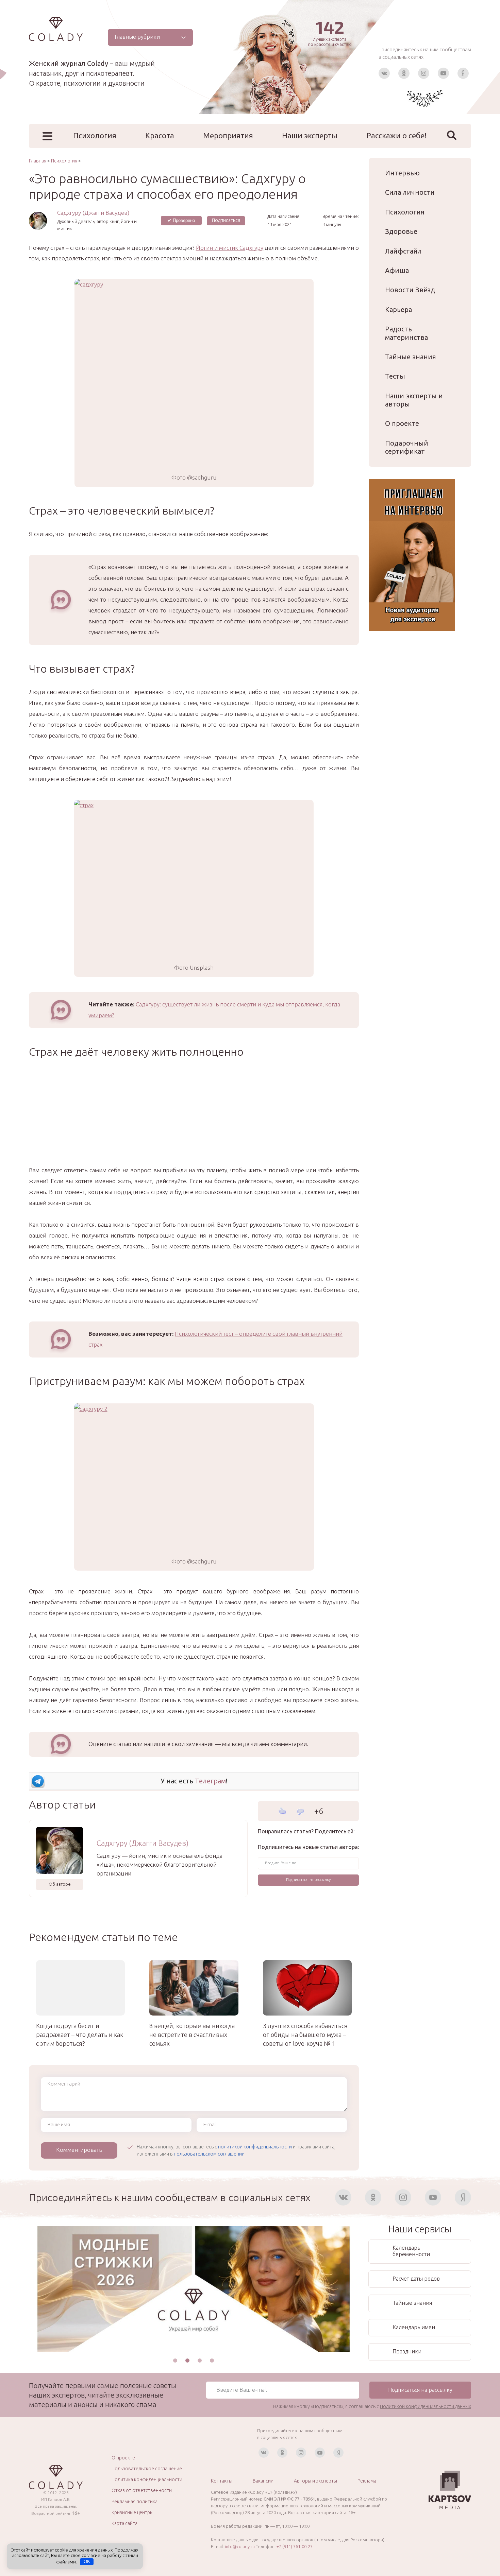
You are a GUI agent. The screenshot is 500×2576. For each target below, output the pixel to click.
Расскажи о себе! (397, 135)
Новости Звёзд (410, 290)
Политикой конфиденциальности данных (426, 2406)
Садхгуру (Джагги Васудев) (93, 213)
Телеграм (210, 1781)
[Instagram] (424, 73)
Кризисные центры (132, 2512)
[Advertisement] (194, 1117)
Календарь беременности (411, 2251)
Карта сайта (124, 2523)
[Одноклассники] (404, 73)
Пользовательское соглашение (147, 2469)
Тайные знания (411, 357)
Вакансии (263, 2481)
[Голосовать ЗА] (282, 1811)
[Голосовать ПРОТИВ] (300, 1812)
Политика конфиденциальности (147, 2479)
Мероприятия (228, 135)
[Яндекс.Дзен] (463, 73)
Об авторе (60, 1884)
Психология (95, 135)
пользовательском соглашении (209, 2154)
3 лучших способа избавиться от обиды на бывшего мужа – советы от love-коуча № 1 (305, 2035)
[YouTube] (443, 73)
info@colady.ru (240, 2546)
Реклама (367, 2481)
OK (87, 2562)
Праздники (407, 2351)
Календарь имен (414, 2327)
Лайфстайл (403, 251)
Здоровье (401, 231)
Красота (160, 135)
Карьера (398, 309)
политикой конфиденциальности (255, 2147)
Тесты (395, 376)
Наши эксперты (310, 135)
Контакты (222, 2481)
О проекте (402, 423)
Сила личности (410, 192)
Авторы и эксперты (315, 2481)
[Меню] (47, 136)
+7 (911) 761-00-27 (295, 2546)
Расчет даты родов (416, 2279)
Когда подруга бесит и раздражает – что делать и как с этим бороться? (80, 2035)
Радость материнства (406, 333)
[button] (175, 2361)
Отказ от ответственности (142, 2490)
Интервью (402, 173)
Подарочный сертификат (407, 447)
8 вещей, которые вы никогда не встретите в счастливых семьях (192, 2035)
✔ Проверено (181, 220)
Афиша (397, 270)
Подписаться (226, 220)
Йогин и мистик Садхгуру (230, 248)
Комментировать (79, 2150)
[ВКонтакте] (384, 73)
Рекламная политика (135, 2502)
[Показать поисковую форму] (452, 135)
